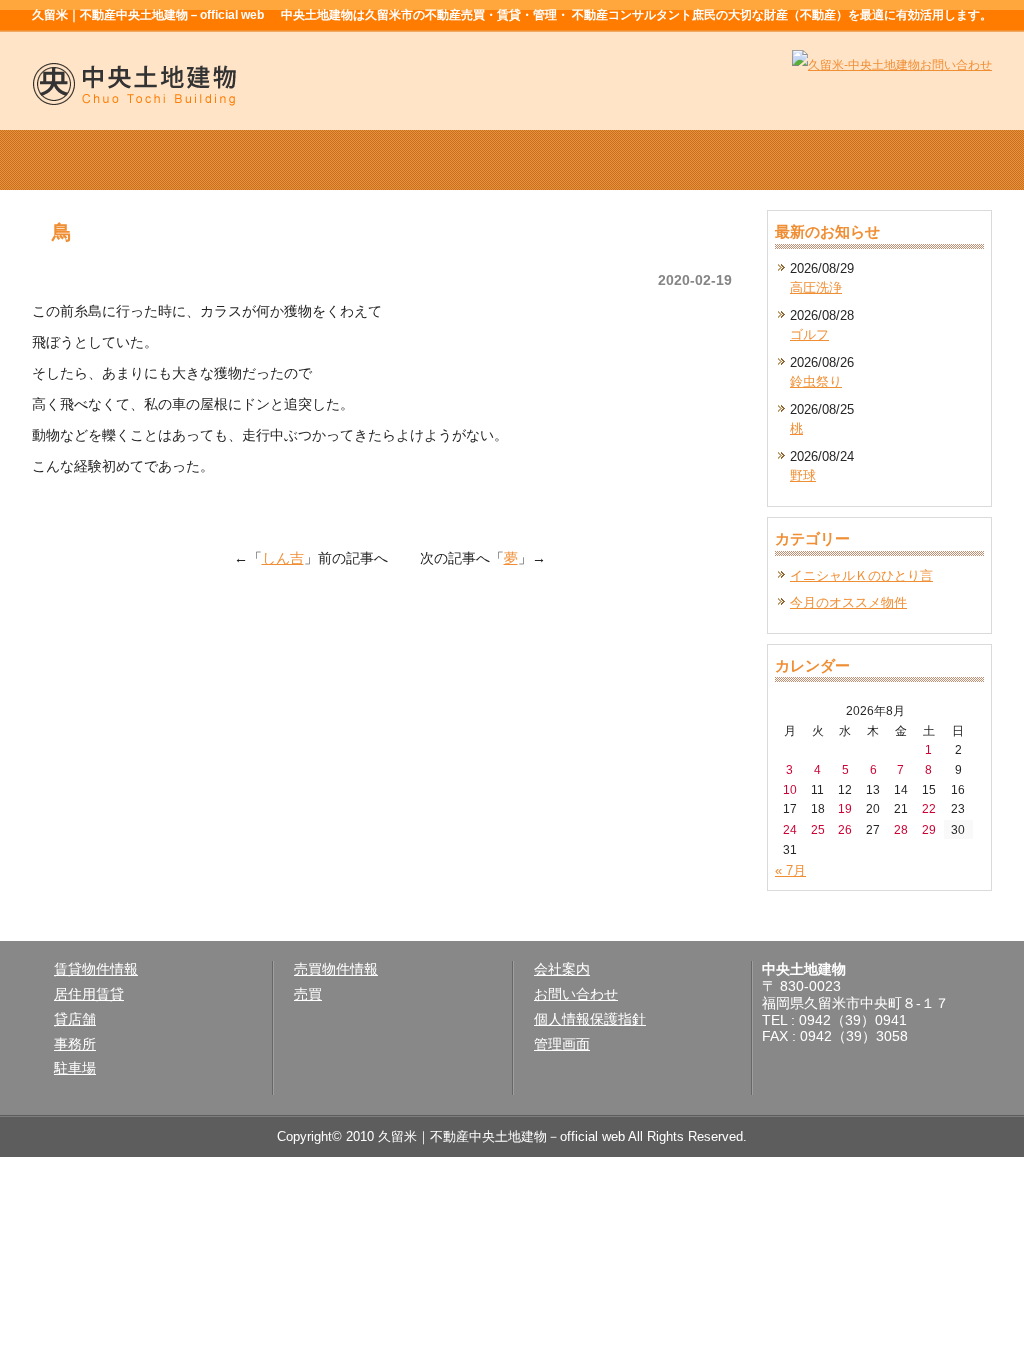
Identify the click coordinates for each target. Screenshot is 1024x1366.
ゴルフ (809, 334)
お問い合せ (896, 160)
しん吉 (283, 558)
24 (790, 829)
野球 (803, 475)
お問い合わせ (576, 994)
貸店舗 (75, 1019)
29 (929, 829)
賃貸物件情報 (320, 160)
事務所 (75, 1044)
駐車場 (75, 1068)
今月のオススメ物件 (848, 602)
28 (901, 829)
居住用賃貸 (89, 994)
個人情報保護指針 (590, 1019)
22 (929, 808)
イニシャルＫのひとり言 (861, 575)
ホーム (128, 160)
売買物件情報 (512, 160)
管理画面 (562, 1044)
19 (845, 808)
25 (818, 829)
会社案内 (704, 160)
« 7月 (790, 870)
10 (790, 789)
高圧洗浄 (816, 287)
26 (845, 829)
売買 (308, 994)
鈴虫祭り (816, 381)
